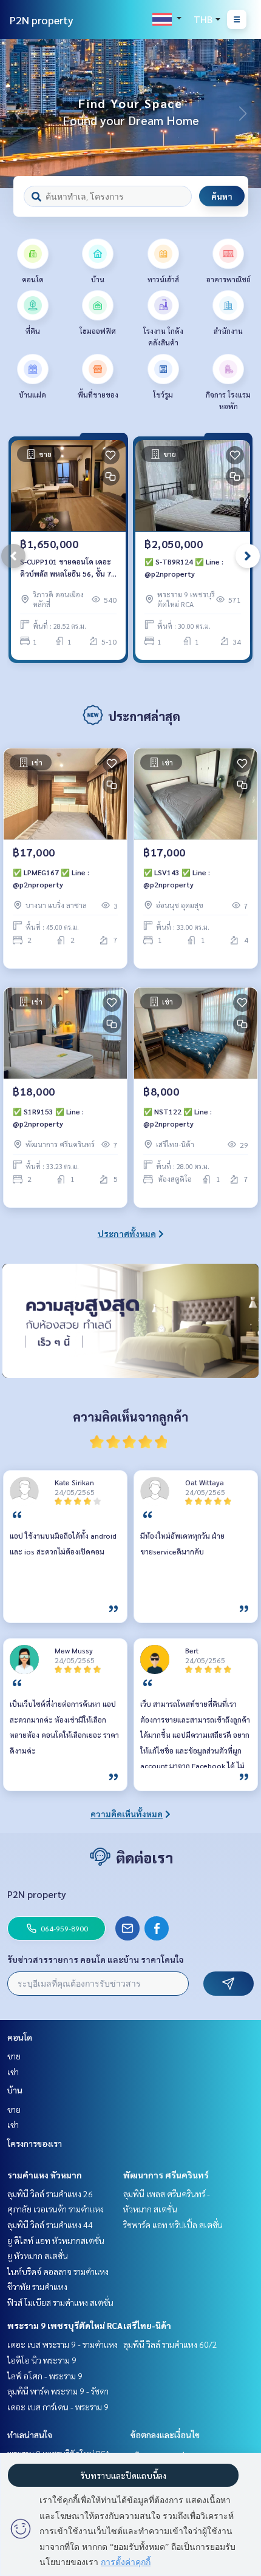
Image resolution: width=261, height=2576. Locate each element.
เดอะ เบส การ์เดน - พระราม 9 (58, 2407)
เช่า (13, 2072)
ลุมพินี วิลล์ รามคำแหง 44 (50, 2225)
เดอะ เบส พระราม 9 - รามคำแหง (63, 2344)
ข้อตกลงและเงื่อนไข (165, 2435)
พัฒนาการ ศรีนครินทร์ (166, 2175)
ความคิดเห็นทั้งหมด (127, 1814)
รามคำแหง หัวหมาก (45, 2175)
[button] (243, 114)
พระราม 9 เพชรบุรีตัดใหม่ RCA (65, 2325)
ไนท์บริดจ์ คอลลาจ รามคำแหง (58, 2271)
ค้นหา (222, 196)
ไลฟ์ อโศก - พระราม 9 (45, 2376)
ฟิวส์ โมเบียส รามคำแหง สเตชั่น (60, 2302)
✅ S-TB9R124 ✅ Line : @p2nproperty (184, 568)
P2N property (42, 20)
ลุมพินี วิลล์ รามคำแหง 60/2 (170, 2344)
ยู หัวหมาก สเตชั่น (38, 2256)
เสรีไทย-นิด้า (147, 2325)
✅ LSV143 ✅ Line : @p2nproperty (177, 878)
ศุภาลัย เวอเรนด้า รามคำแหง (56, 2209)
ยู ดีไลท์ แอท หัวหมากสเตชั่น (56, 2240)
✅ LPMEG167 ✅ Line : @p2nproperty (51, 878)
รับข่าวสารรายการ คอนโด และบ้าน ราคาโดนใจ (96, 1959)
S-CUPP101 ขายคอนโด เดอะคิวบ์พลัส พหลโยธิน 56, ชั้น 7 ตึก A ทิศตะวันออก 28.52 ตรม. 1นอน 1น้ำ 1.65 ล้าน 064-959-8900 (68, 568)
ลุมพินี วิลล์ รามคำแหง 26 (50, 2194)
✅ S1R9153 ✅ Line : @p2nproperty (48, 1117)
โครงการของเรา (35, 2143)
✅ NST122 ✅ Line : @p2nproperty (178, 1117)
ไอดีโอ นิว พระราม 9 (42, 2360)
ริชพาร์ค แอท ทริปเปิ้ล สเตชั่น (173, 2225)
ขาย (14, 2056)
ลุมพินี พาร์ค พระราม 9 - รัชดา (58, 2391)
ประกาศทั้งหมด (127, 1233)
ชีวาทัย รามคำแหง (37, 2286)
